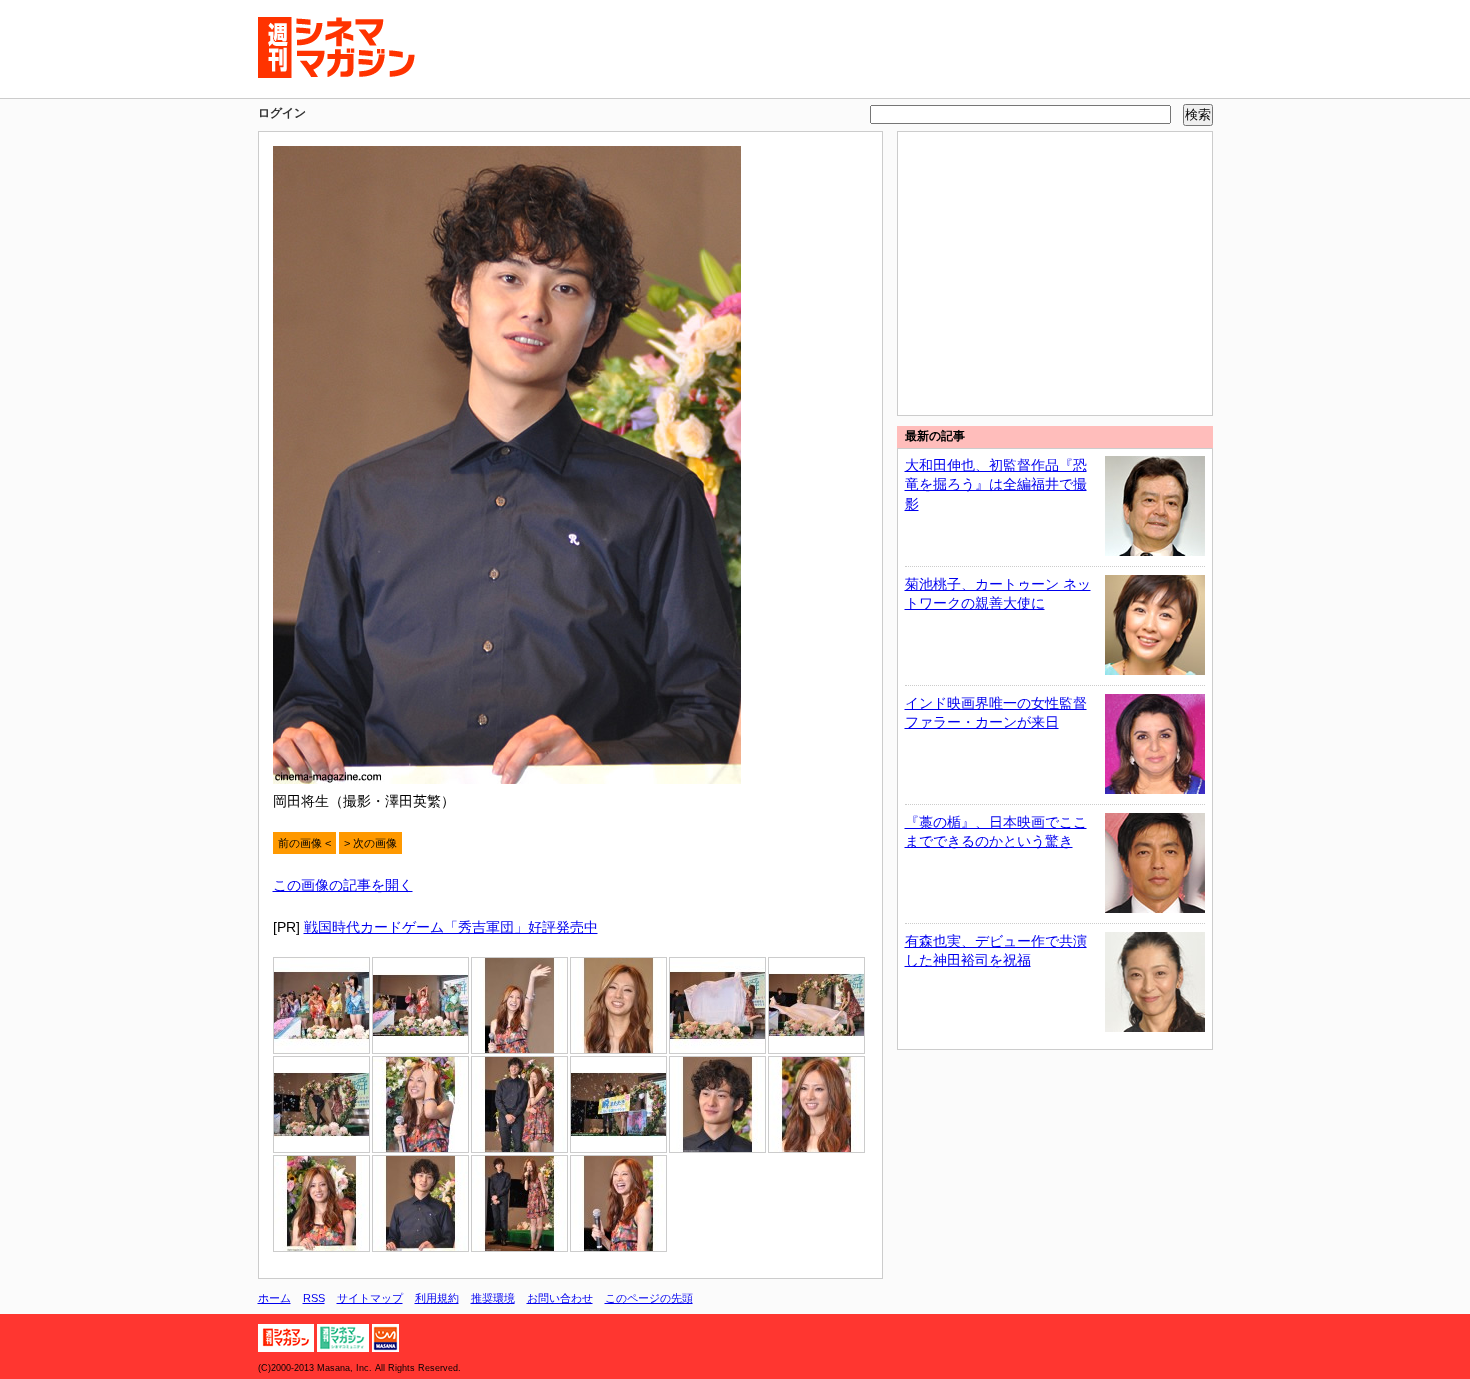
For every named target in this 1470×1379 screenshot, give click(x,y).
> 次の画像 (370, 843)
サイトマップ (370, 1298)
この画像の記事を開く (343, 885)
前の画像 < (304, 843)
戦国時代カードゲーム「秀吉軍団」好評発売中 (451, 927)
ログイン (282, 113)
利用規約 (437, 1298)
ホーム (274, 1298)
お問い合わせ (560, 1298)
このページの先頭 (649, 1298)
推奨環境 (493, 1298)
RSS (314, 1298)
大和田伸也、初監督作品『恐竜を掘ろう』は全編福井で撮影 (996, 484)
